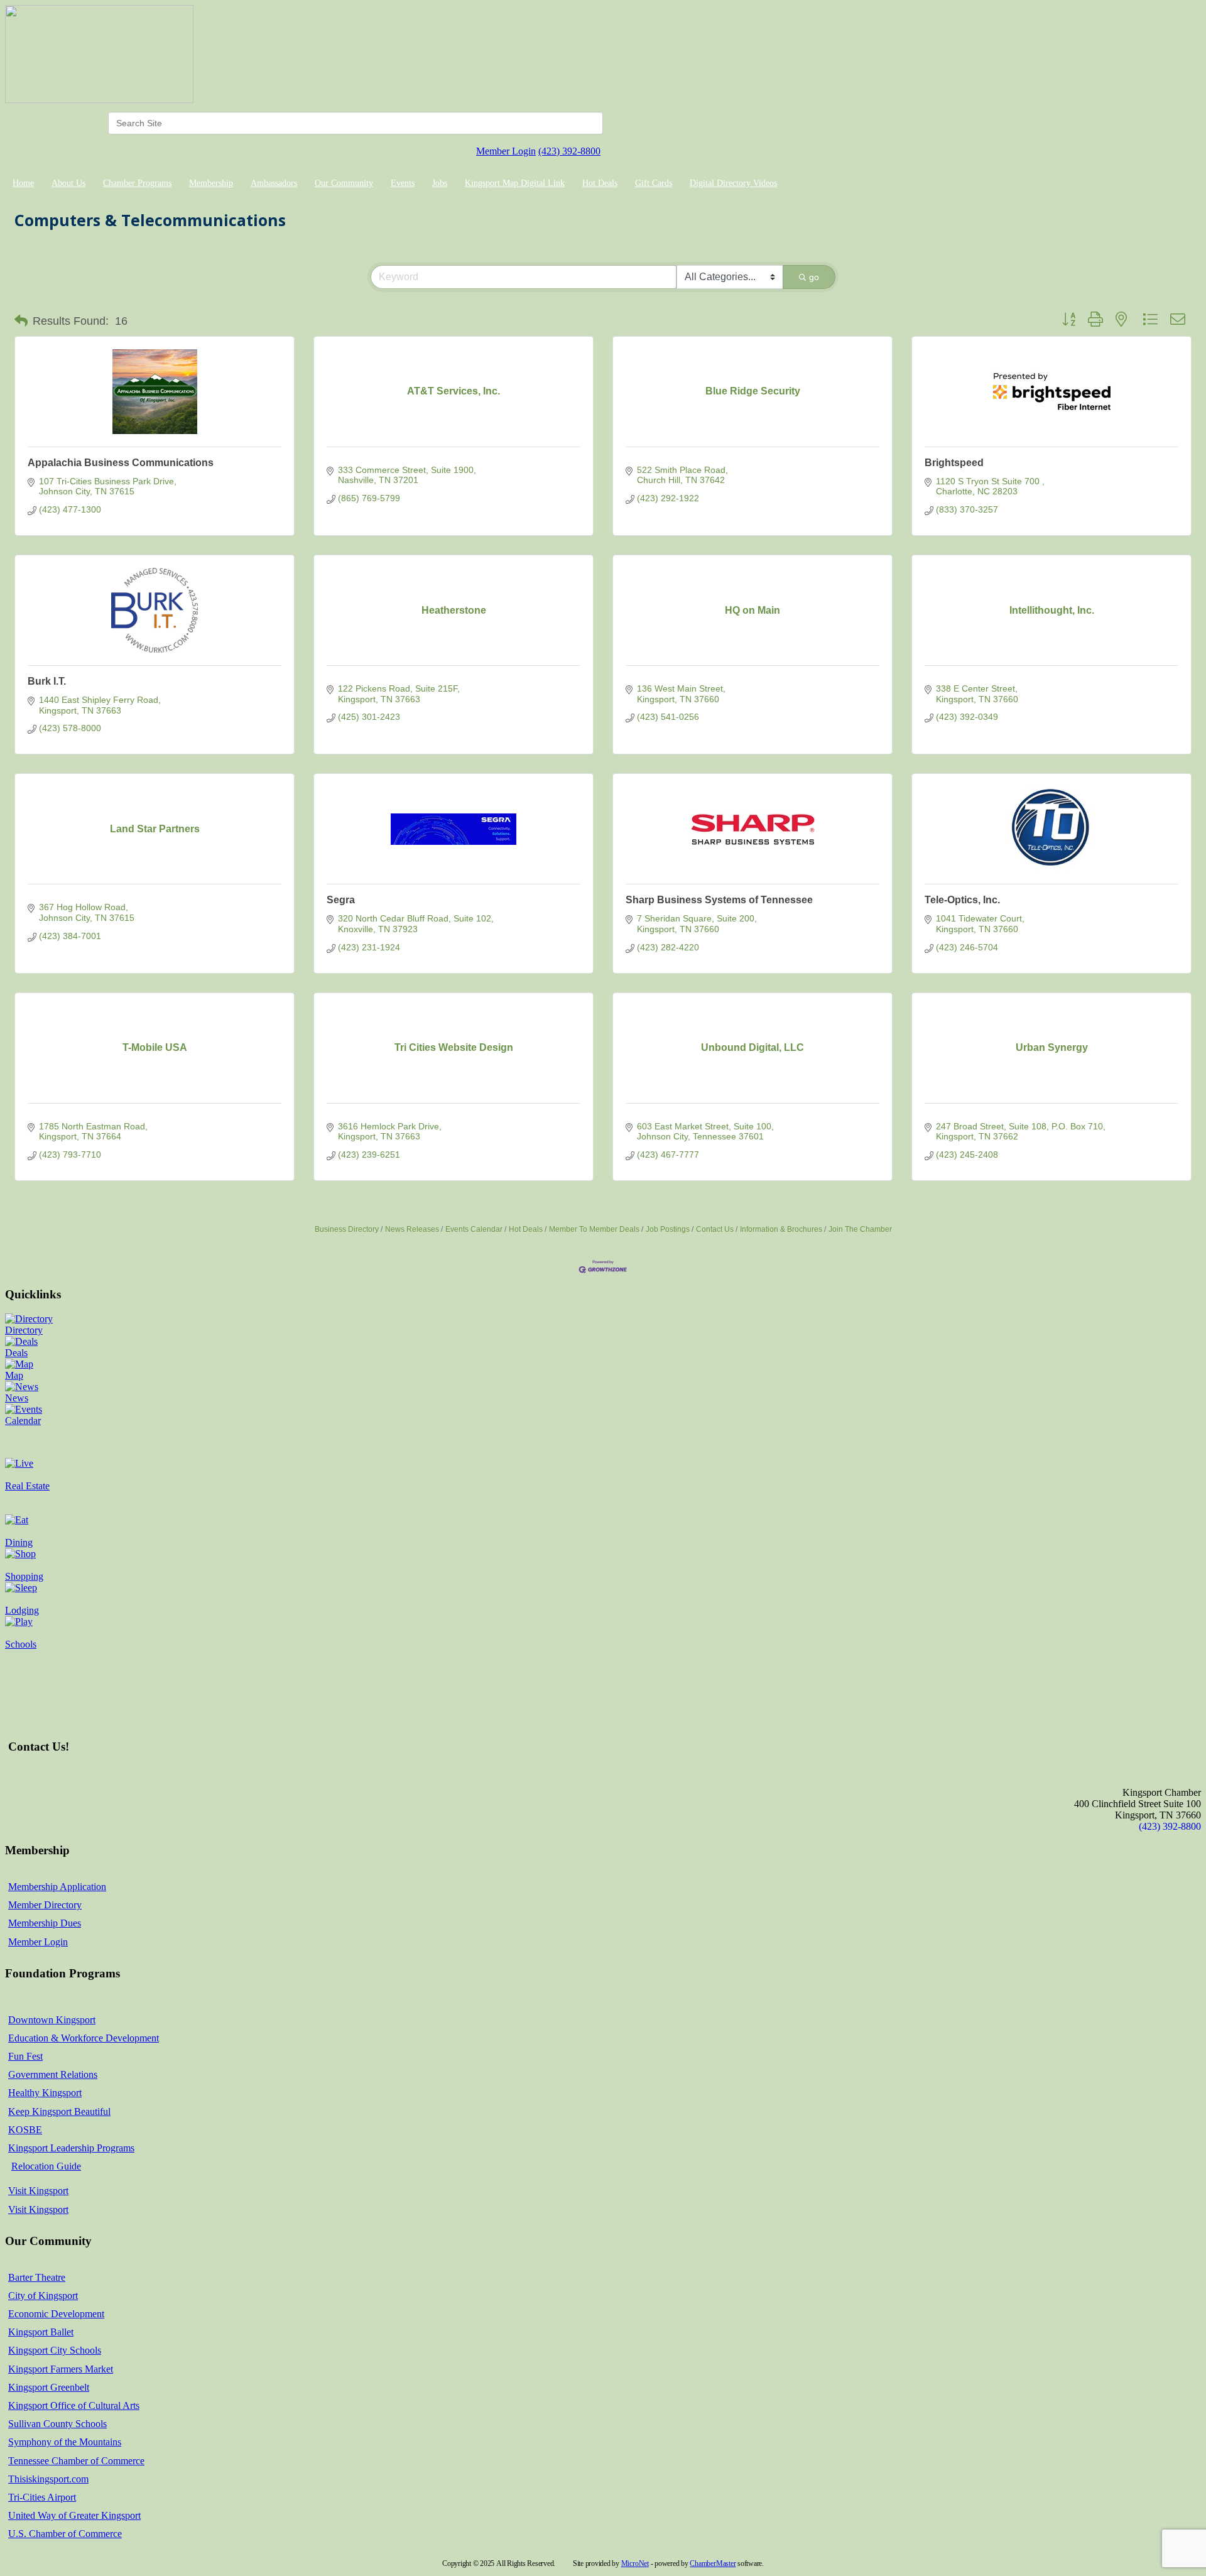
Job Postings (668, 1229)
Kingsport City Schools (55, 2350)
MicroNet (635, 2563)
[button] (21, 321)
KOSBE (25, 2130)
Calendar (23, 1421)
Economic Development (56, 2314)
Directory (24, 1330)
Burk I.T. (47, 681)
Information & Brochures (781, 1229)
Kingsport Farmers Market (61, 2369)
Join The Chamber (860, 1229)
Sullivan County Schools (57, 2424)
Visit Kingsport (38, 2191)
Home (23, 183)
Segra (341, 900)
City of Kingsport (43, 2296)
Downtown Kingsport (52, 2020)
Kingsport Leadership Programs (71, 2148)
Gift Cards (654, 183)
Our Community (344, 183)
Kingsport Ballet (41, 2332)
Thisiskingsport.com (48, 2479)
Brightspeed (954, 463)
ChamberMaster (713, 2563)
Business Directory (347, 1229)
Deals (16, 1353)
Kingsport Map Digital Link (515, 183)
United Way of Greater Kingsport (74, 2515)
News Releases (412, 1229)
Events (403, 183)
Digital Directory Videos (733, 183)
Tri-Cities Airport (42, 2497)
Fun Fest (25, 2056)
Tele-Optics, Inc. (962, 900)
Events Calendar (474, 1229)
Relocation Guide (46, 2166)
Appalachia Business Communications (121, 463)
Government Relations (53, 2074)
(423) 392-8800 (569, 151)
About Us (68, 183)
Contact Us (715, 1229)
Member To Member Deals (594, 1229)
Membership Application (57, 1887)
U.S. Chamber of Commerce (65, 2534)
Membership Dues (45, 1923)
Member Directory (45, 1905)
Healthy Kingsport (45, 2093)
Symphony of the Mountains (65, 2442)
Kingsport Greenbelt (49, 2387)
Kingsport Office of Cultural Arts (74, 2405)
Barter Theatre (37, 2277)
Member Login (506, 151)
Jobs (440, 183)
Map (14, 1375)
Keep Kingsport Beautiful (59, 2111)
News (17, 1398)
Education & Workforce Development (84, 2038)
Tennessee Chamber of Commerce (76, 2461)
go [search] (814, 277)
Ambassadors (274, 183)
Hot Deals (600, 183)
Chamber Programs (137, 183)
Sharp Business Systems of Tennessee (719, 900)
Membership (211, 183)
